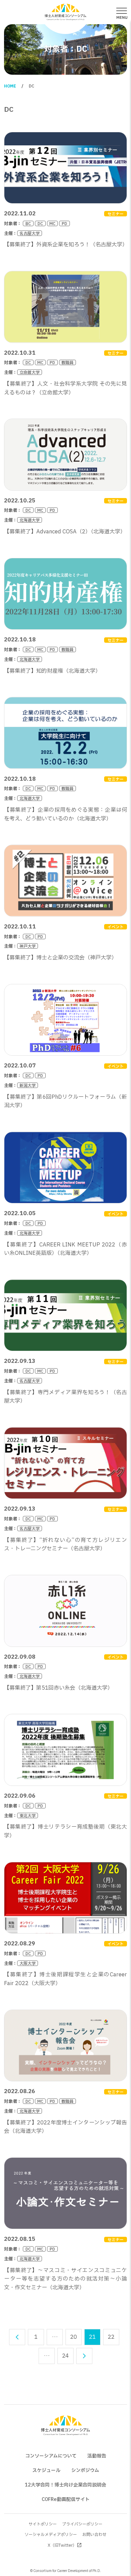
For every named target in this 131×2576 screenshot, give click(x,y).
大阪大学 (28, 1963)
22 (111, 2337)
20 (74, 2337)
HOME (10, 86)
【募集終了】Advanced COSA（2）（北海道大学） (65, 532)
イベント (116, 927)
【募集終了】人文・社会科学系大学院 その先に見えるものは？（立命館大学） (65, 388)
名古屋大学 (30, 233)
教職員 (68, 362)
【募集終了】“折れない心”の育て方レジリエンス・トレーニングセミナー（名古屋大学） (65, 1545)
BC (28, 223)
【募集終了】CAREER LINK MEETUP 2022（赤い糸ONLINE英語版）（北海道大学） (65, 1249)
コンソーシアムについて (51, 2456)
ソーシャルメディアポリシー (51, 2535)
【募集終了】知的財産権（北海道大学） (52, 671)
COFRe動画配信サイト (66, 2499)
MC (52, 223)
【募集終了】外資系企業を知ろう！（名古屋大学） (66, 245)
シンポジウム (85, 2471)
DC (40, 223)
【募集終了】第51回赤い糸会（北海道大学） (58, 1688)
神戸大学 (28, 946)
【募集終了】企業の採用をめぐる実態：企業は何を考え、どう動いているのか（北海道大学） (65, 814)
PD (64, 223)
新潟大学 (28, 1085)
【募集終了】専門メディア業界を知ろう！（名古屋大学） (65, 1397)
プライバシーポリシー (82, 2524)
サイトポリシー (43, 2524)
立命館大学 (30, 372)
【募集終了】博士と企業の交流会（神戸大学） (60, 958)
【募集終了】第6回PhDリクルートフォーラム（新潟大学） (65, 1101)
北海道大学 (30, 520)
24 (65, 2356)
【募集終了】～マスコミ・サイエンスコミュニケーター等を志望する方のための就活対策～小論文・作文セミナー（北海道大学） (65, 2279)
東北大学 (28, 1815)
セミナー (116, 214)
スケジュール (46, 2471)
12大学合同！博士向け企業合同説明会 (65, 2485)
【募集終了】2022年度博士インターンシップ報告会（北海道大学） (65, 2127)
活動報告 (97, 2456)
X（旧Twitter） (62, 2545)
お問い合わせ (94, 2535)
